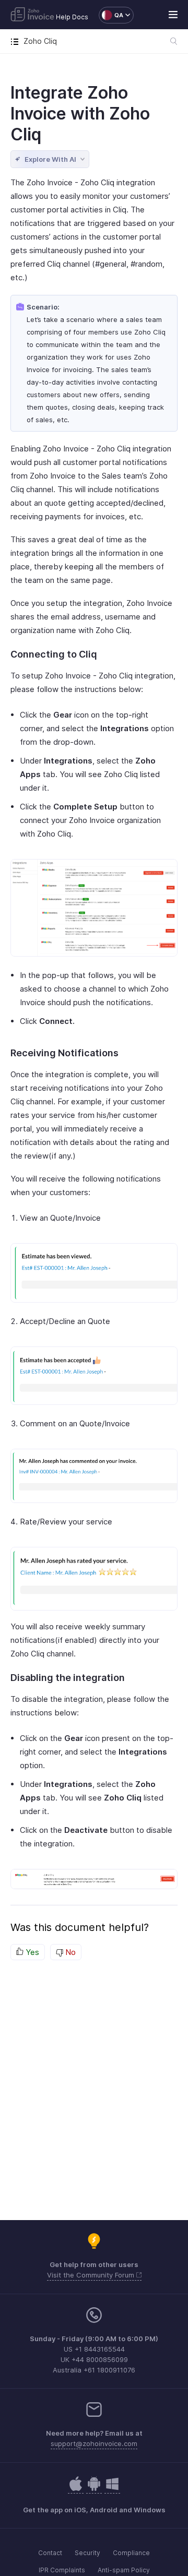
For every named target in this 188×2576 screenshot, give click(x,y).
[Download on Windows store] (112, 2489)
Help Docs (72, 17)
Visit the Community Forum (92, 2275)
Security (87, 2553)
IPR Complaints (62, 2570)
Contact (50, 2553)
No (69, 1952)
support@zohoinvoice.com (94, 2443)
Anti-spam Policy (124, 2570)
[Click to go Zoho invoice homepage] (32, 15)
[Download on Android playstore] (76, 2489)
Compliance (131, 2553)
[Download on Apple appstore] (94, 2489)
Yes (31, 1952)
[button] (111, 15)
